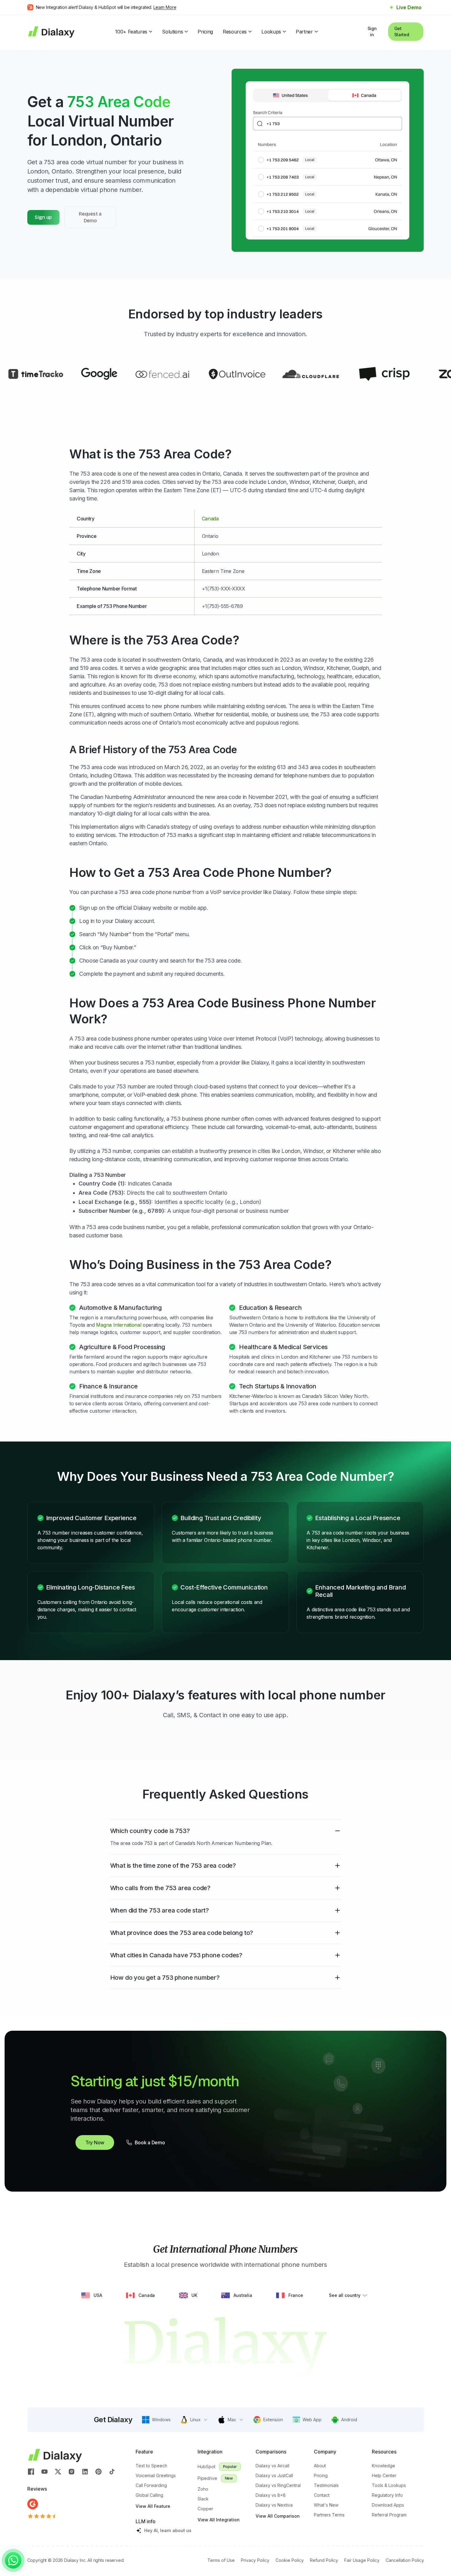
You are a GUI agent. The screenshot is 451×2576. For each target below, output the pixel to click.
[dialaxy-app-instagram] (71, 2471)
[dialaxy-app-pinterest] (98, 2471)
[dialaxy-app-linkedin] (85, 2471)
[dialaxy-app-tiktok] (112, 2471)
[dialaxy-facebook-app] (31, 2471)
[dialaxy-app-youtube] (44, 2471)
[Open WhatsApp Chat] (13, 2560)
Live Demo (409, 7)
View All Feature (153, 2506)
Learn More (165, 7)
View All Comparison (278, 2516)
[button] (156, 2420)
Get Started (402, 31)
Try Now (95, 2142)
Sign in (372, 31)
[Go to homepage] (51, 31)
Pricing (205, 32)
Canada (210, 519)
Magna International (119, 1325)
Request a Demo (90, 217)
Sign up (43, 217)
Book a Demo (150, 2142)
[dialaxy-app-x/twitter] (58, 2471)
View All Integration (219, 2520)
